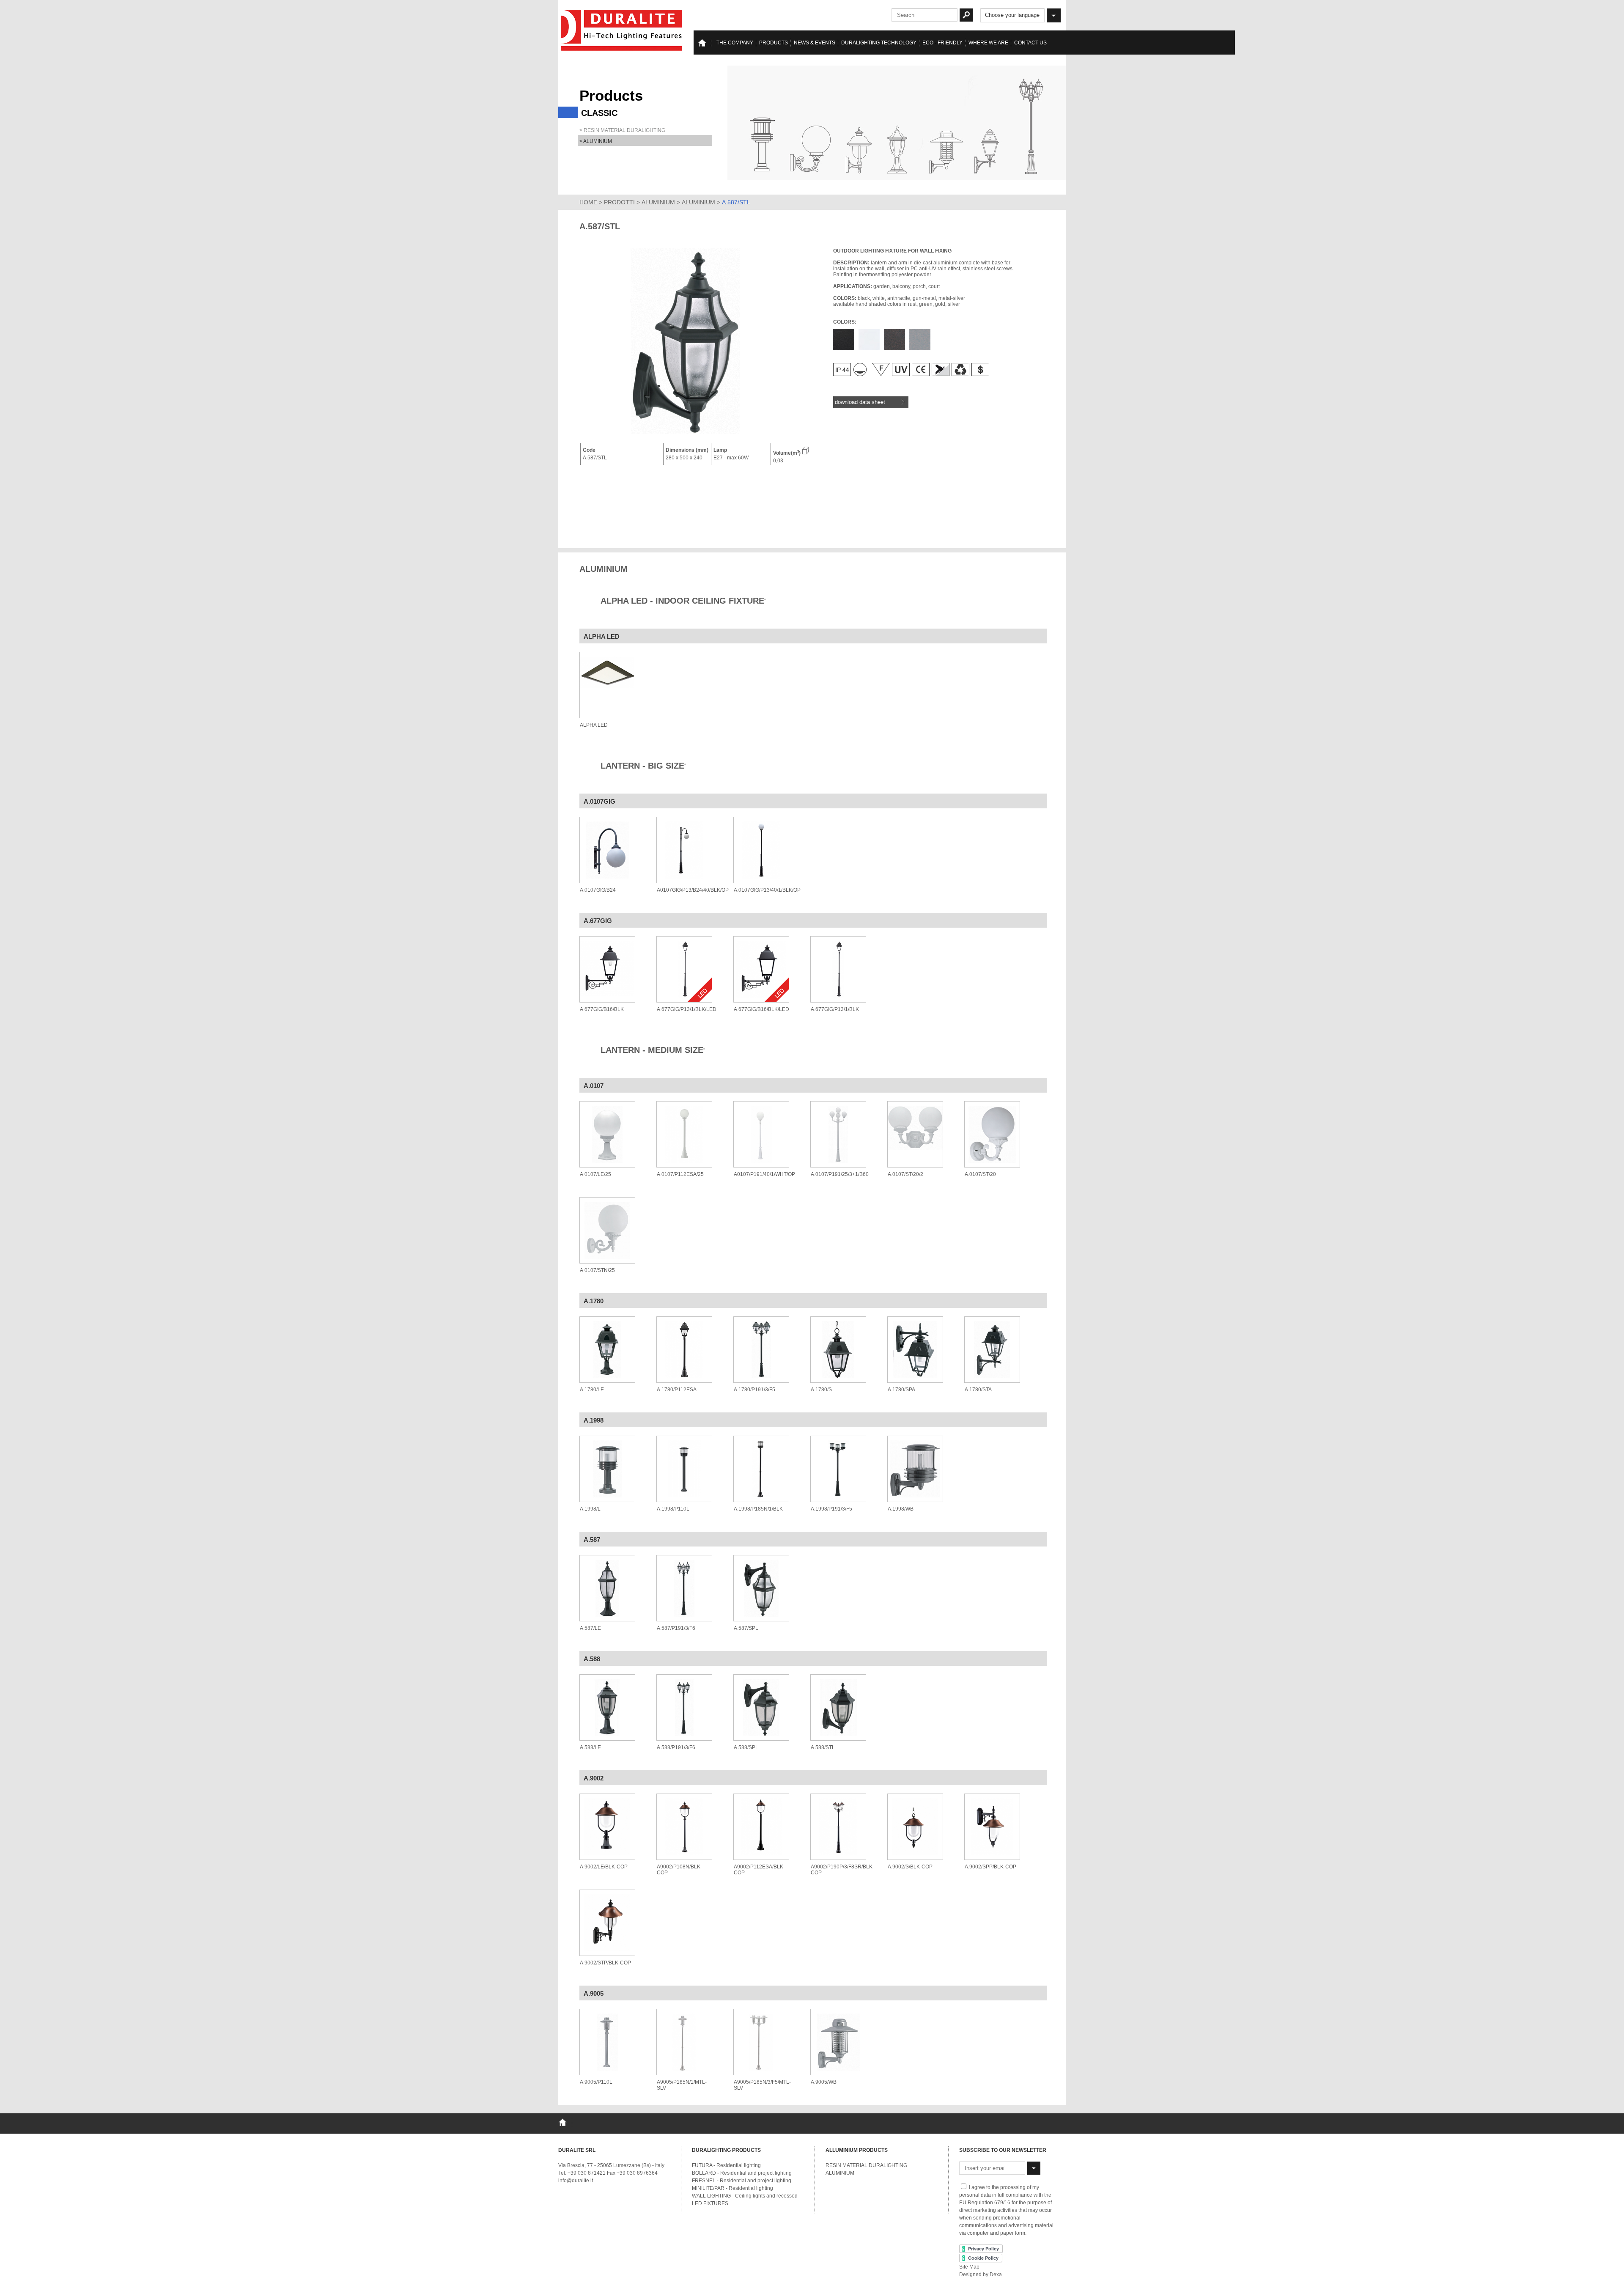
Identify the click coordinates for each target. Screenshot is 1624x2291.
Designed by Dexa (981, 2275)
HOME (588, 202)
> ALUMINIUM (596, 141)
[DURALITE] (622, 30)
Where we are (988, 43)
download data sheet (860, 402)
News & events (815, 43)
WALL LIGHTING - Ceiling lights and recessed (745, 2196)
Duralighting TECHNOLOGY (879, 43)
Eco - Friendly (942, 43)
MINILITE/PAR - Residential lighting (732, 2188)
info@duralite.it (576, 2181)
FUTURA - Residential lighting (726, 2165)
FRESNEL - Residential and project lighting (742, 2181)
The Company (735, 43)
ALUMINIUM (658, 202)
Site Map (969, 2267)
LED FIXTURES (710, 2203)
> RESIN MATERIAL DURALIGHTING (622, 130)
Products (774, 43)
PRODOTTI (619, 202)
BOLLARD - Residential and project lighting (742, 2173)
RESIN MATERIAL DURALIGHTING (866, 2165)
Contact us (1030, 43)
